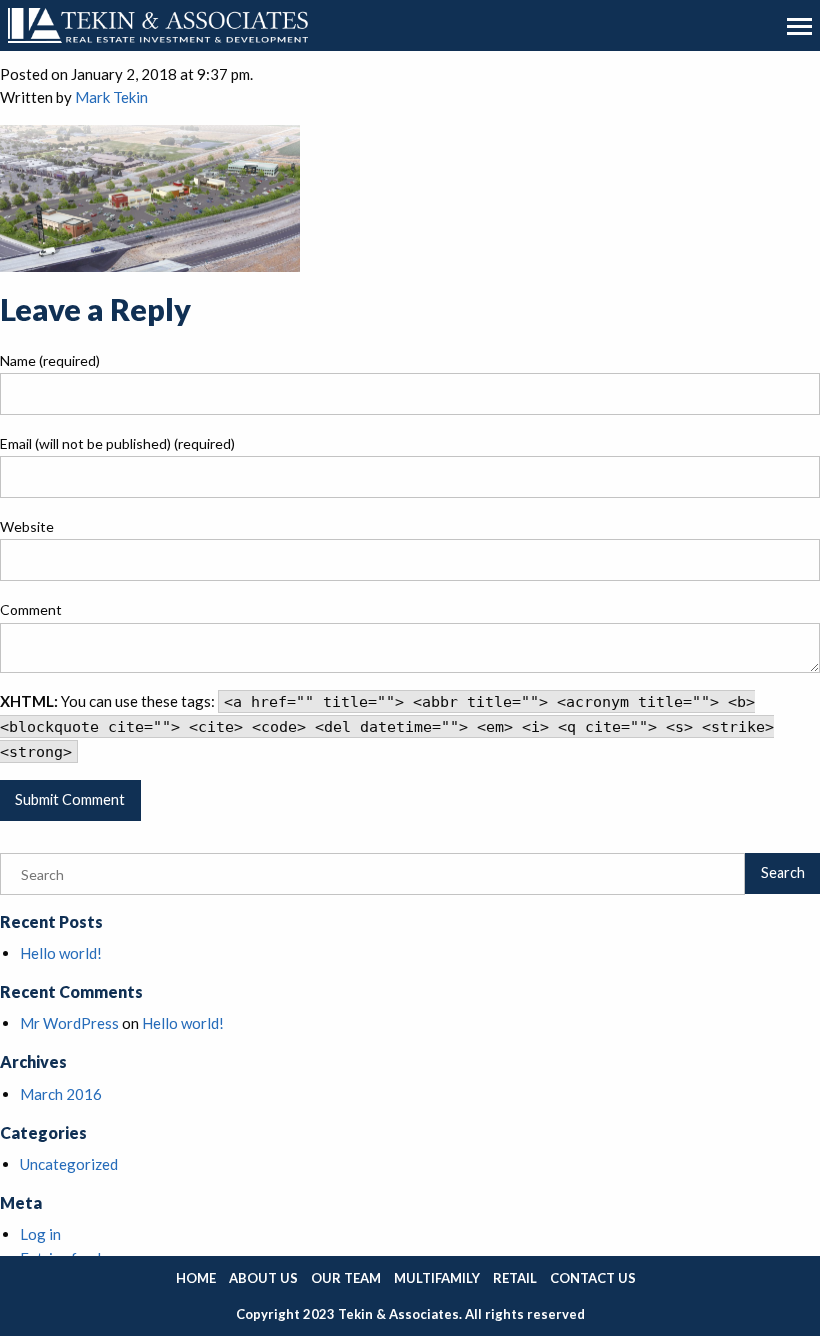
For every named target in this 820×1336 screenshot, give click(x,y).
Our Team (346, 1278)
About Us (263, 1278)
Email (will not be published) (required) (117, 443)
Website (27, 526)
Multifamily (437, 1278)
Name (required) (50, 360)
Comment (31, 609)
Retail (515, 1278)
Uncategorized (69, 1164)
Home (196, 1278)
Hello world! (61, 953)
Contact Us (593, 1278)
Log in (40, 1234)
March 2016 (61, 1094)
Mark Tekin (111, 97)
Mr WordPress (69, 1023)
